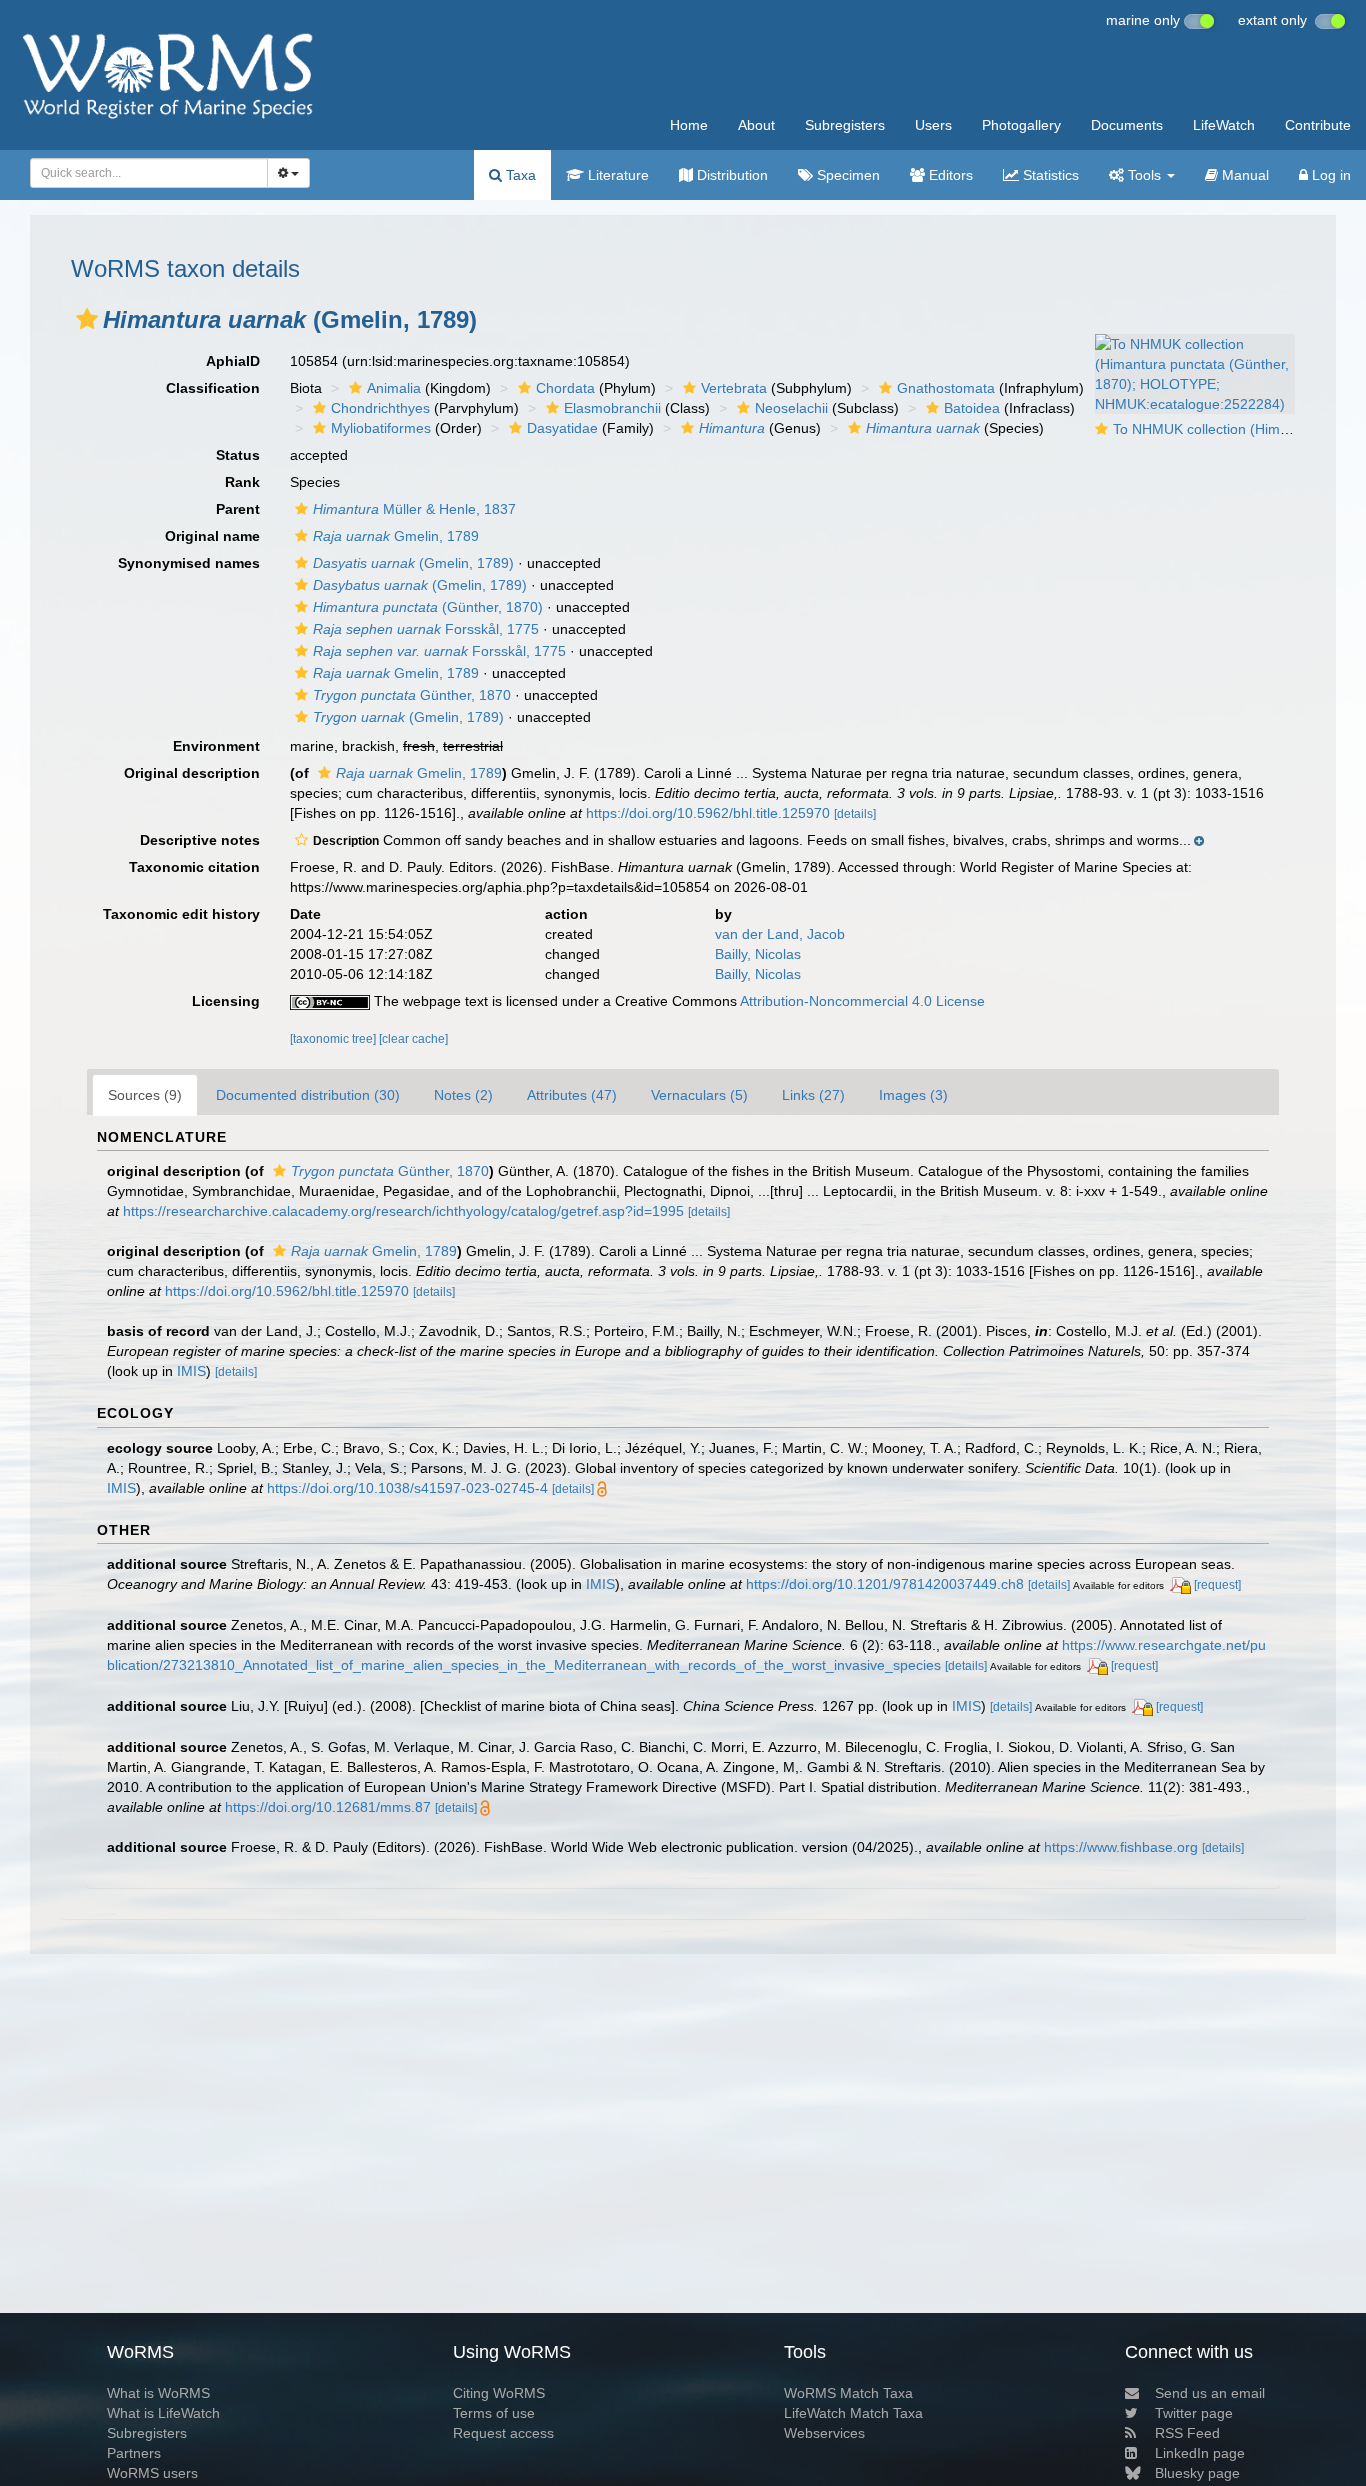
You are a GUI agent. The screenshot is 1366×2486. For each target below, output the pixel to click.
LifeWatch (1224, 125)
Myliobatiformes (381, 428)
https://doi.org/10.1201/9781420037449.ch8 (885, 1584)
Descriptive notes (200, 840)
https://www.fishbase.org (1121, 1847)
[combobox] (149, 173)
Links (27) (813, 1095)
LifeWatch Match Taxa (853, 2413)
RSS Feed (1187, 2433)
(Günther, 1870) (428, 607)
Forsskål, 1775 (426, 629)
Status (238, 455)
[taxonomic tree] (334, 1039)
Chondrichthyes (380, 408)
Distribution (730, 175)
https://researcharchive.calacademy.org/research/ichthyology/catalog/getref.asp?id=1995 (403, 1211)
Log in (1329, 175)
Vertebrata (734, 388)
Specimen (846, 175)
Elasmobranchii (612, 408)
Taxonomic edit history (181, 914)
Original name (212, 536)
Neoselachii (791, 408)
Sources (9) (145, 1095)
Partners (134, 2453)
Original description (192, 773)
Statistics (1049, 175)
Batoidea (972, 408)
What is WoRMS (158, 2393)
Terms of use (494, 2413)
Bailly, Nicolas (758, 954)
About (756, 125)
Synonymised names (189, 563)
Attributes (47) (572, 1095)
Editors (949, 175)
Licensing (226, 1001)
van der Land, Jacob (780, 934)
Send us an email (1210, 2393)
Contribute (1318, 125)
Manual (1243, 175)
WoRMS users (152, 2473)
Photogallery (1021, 125)
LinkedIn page (1200, 2453)
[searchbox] (143, 173)
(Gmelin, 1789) (413, 563)
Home (689, 125)
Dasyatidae (562, 428)
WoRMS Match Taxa (848, 2393)
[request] (1217, 1585)
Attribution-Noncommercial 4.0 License (862, 1001)
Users (933, 125)
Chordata (565, 388)
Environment (216, 746)
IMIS (191, 1371)
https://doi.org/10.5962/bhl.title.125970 (708, 813)
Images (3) (913, 1095)
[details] (855, 814)
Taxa (519, 175)
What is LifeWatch (163, 2413)
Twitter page (1194, 2413)
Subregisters (845, 125)
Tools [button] (1144, 175)
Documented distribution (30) (308, 1095)
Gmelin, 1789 (396, 536)
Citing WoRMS (499, 2393)
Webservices (824, 2433)
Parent (238, 509)
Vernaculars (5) (699, 1095)
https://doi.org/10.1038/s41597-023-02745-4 (407, 1488)
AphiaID (233, 361)
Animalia (394, 388)
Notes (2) (463, 1095)
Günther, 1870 (412, 695)
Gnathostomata (946, 388)
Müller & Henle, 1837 (414, 509)
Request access (503, 2433)
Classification (213, 388)
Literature (616, 175)
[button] (87, 319)
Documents (1127, 125)
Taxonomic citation (194, 867)
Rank (242, 482)
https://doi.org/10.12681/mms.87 (328, 1807)
